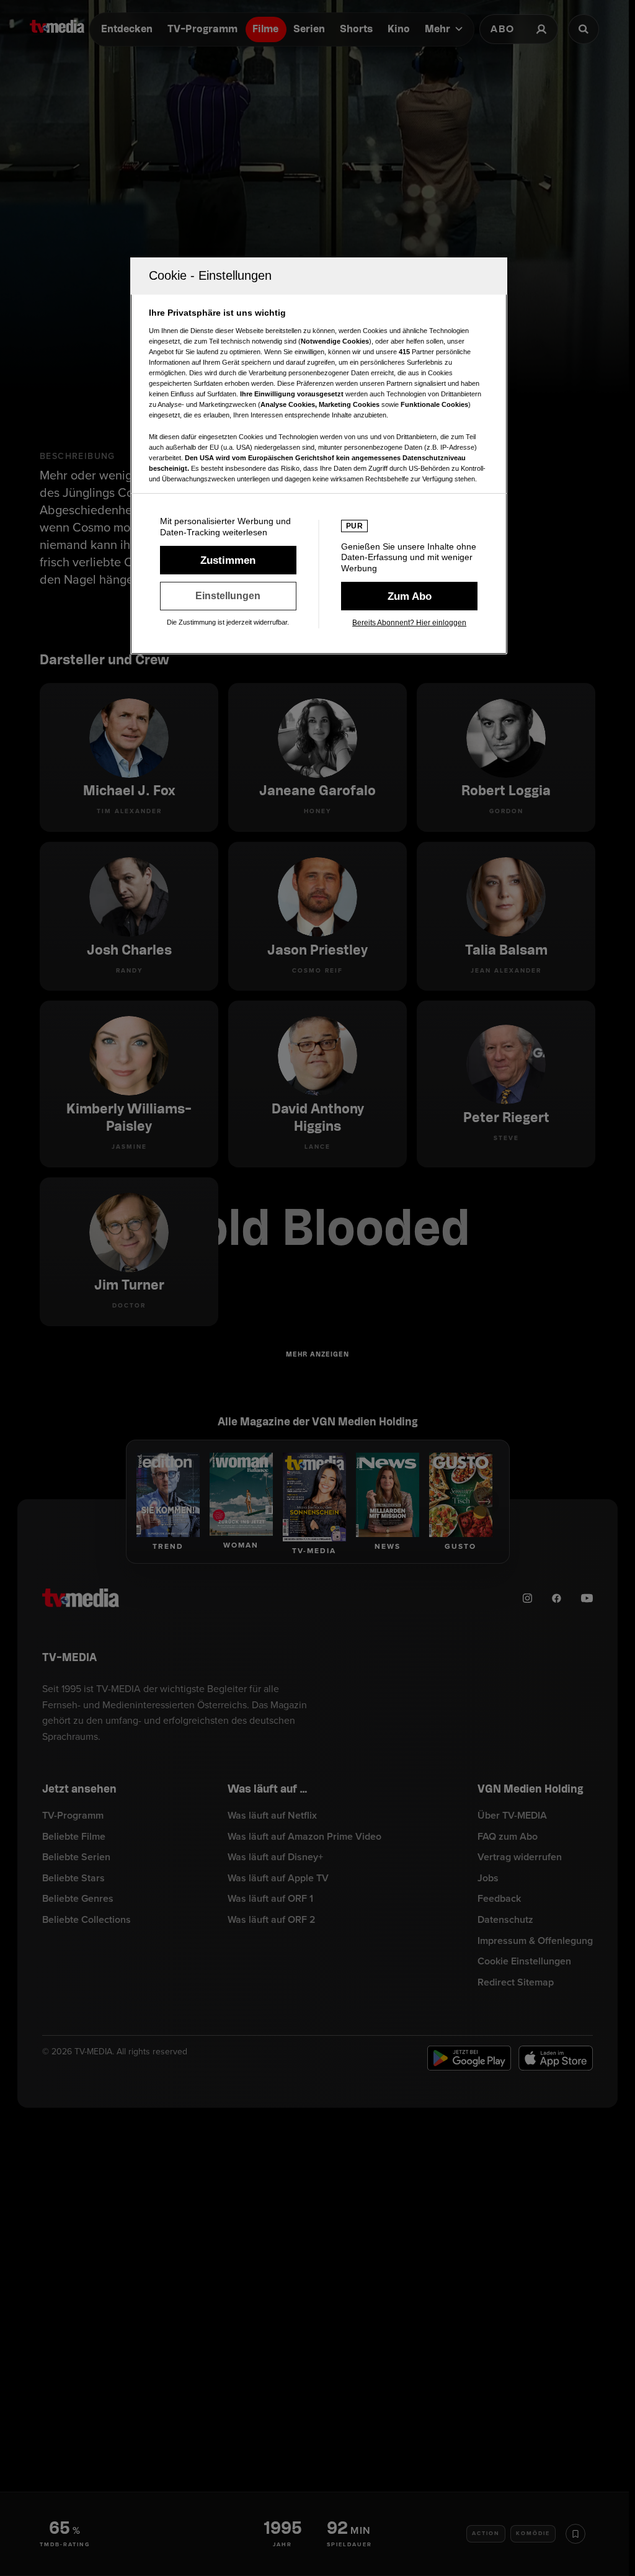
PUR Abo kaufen (409, 596)
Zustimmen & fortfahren (228, 560)
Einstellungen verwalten (228, 596)
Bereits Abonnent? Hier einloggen (409, 623)
